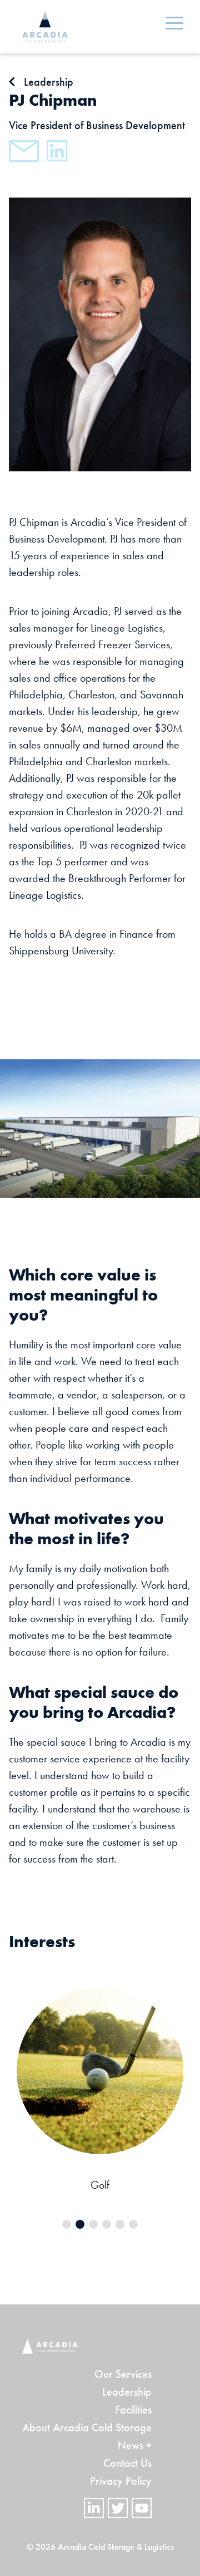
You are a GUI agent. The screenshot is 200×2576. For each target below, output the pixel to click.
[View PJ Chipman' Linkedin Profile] (57, 151)
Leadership (127, 2392)
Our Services (123, 2374)
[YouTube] (142, 2508)
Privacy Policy (121, 2481)
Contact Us (127, 2463)
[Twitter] (118, 2508)
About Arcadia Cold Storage (87, 2427)
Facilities (133, 2410)
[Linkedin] (94, 2508)
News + (135, 2445)
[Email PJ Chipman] (24, 151)
